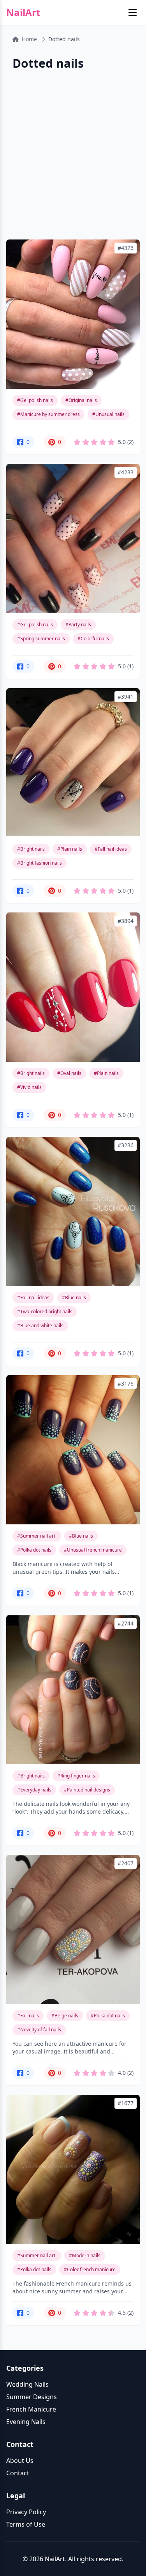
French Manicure (31, 2409)
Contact (18, 2473)
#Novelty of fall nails (39, 2030)
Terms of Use (26, 2524)
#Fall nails (28, 2016)
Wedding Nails (27, 2384)
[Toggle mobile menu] (133, 12)
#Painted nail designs (87, 1790)
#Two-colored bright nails (45, 1312)
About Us (20, 2461)
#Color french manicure (90, 2269)
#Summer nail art (37, 1536)
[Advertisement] (73, 156)
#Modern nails (85, 2255)
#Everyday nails (34, 1790)
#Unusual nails (108, 414)
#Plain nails (70, 849)
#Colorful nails (93, 639)
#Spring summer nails (41, 639)
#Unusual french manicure (93, 1550)
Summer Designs (32, 2397)
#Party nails (78, 625)
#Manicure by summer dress (48, 414)
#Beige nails (65, 2016)
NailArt (23, 12)
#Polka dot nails (34, 1550)
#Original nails (81, 400)
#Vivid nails (29, 1087)
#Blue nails (74, 1298)
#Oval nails (69, 1073)
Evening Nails (26, 2422)
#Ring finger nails (76, 1776)
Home (29, 39)
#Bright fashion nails (40, 863)
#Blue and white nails (40, 1326)
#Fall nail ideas (111, 849)
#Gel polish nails (35, 400)
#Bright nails (31, 849)
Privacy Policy (26, 2512)
